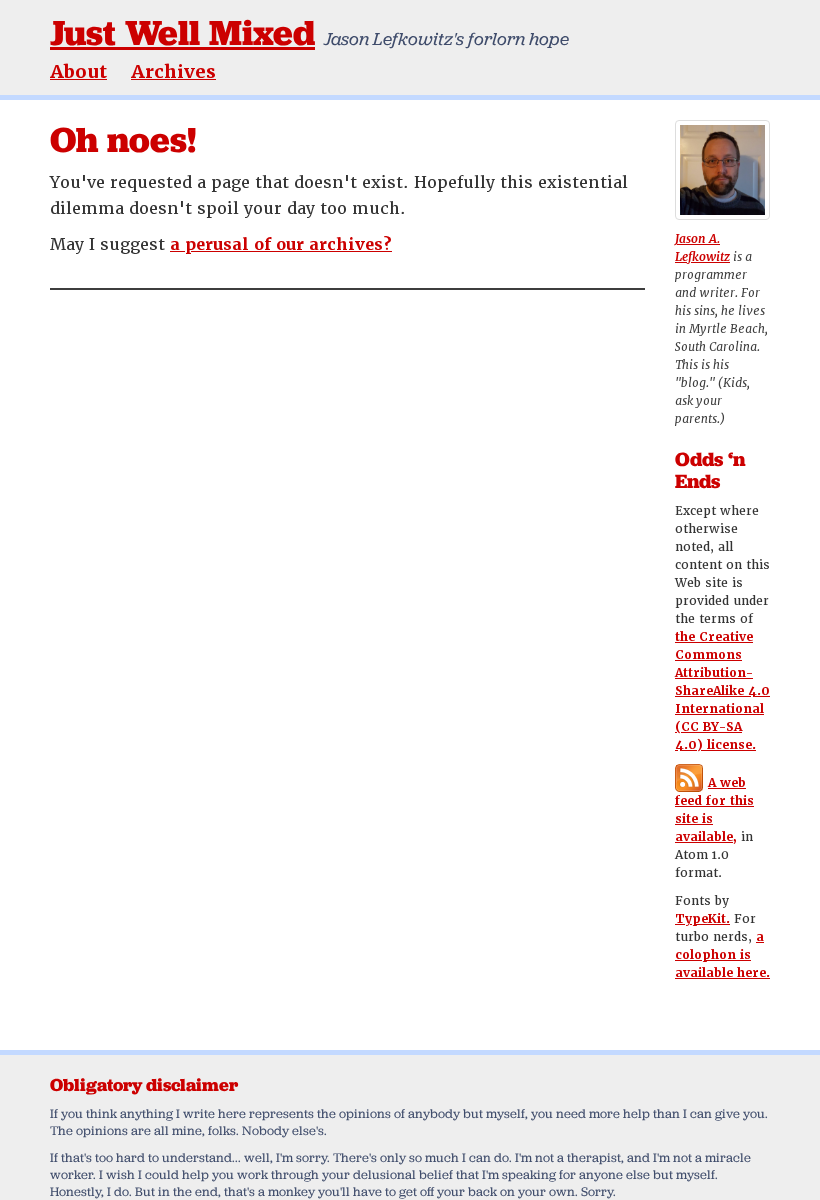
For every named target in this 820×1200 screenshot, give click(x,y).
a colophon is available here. (722, 955)
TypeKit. (702, 919)
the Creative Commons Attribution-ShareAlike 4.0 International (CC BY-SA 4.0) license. (722, 691)
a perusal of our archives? (281, 244)
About (78, 71)
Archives (173, 71)
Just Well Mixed (182, 32)
